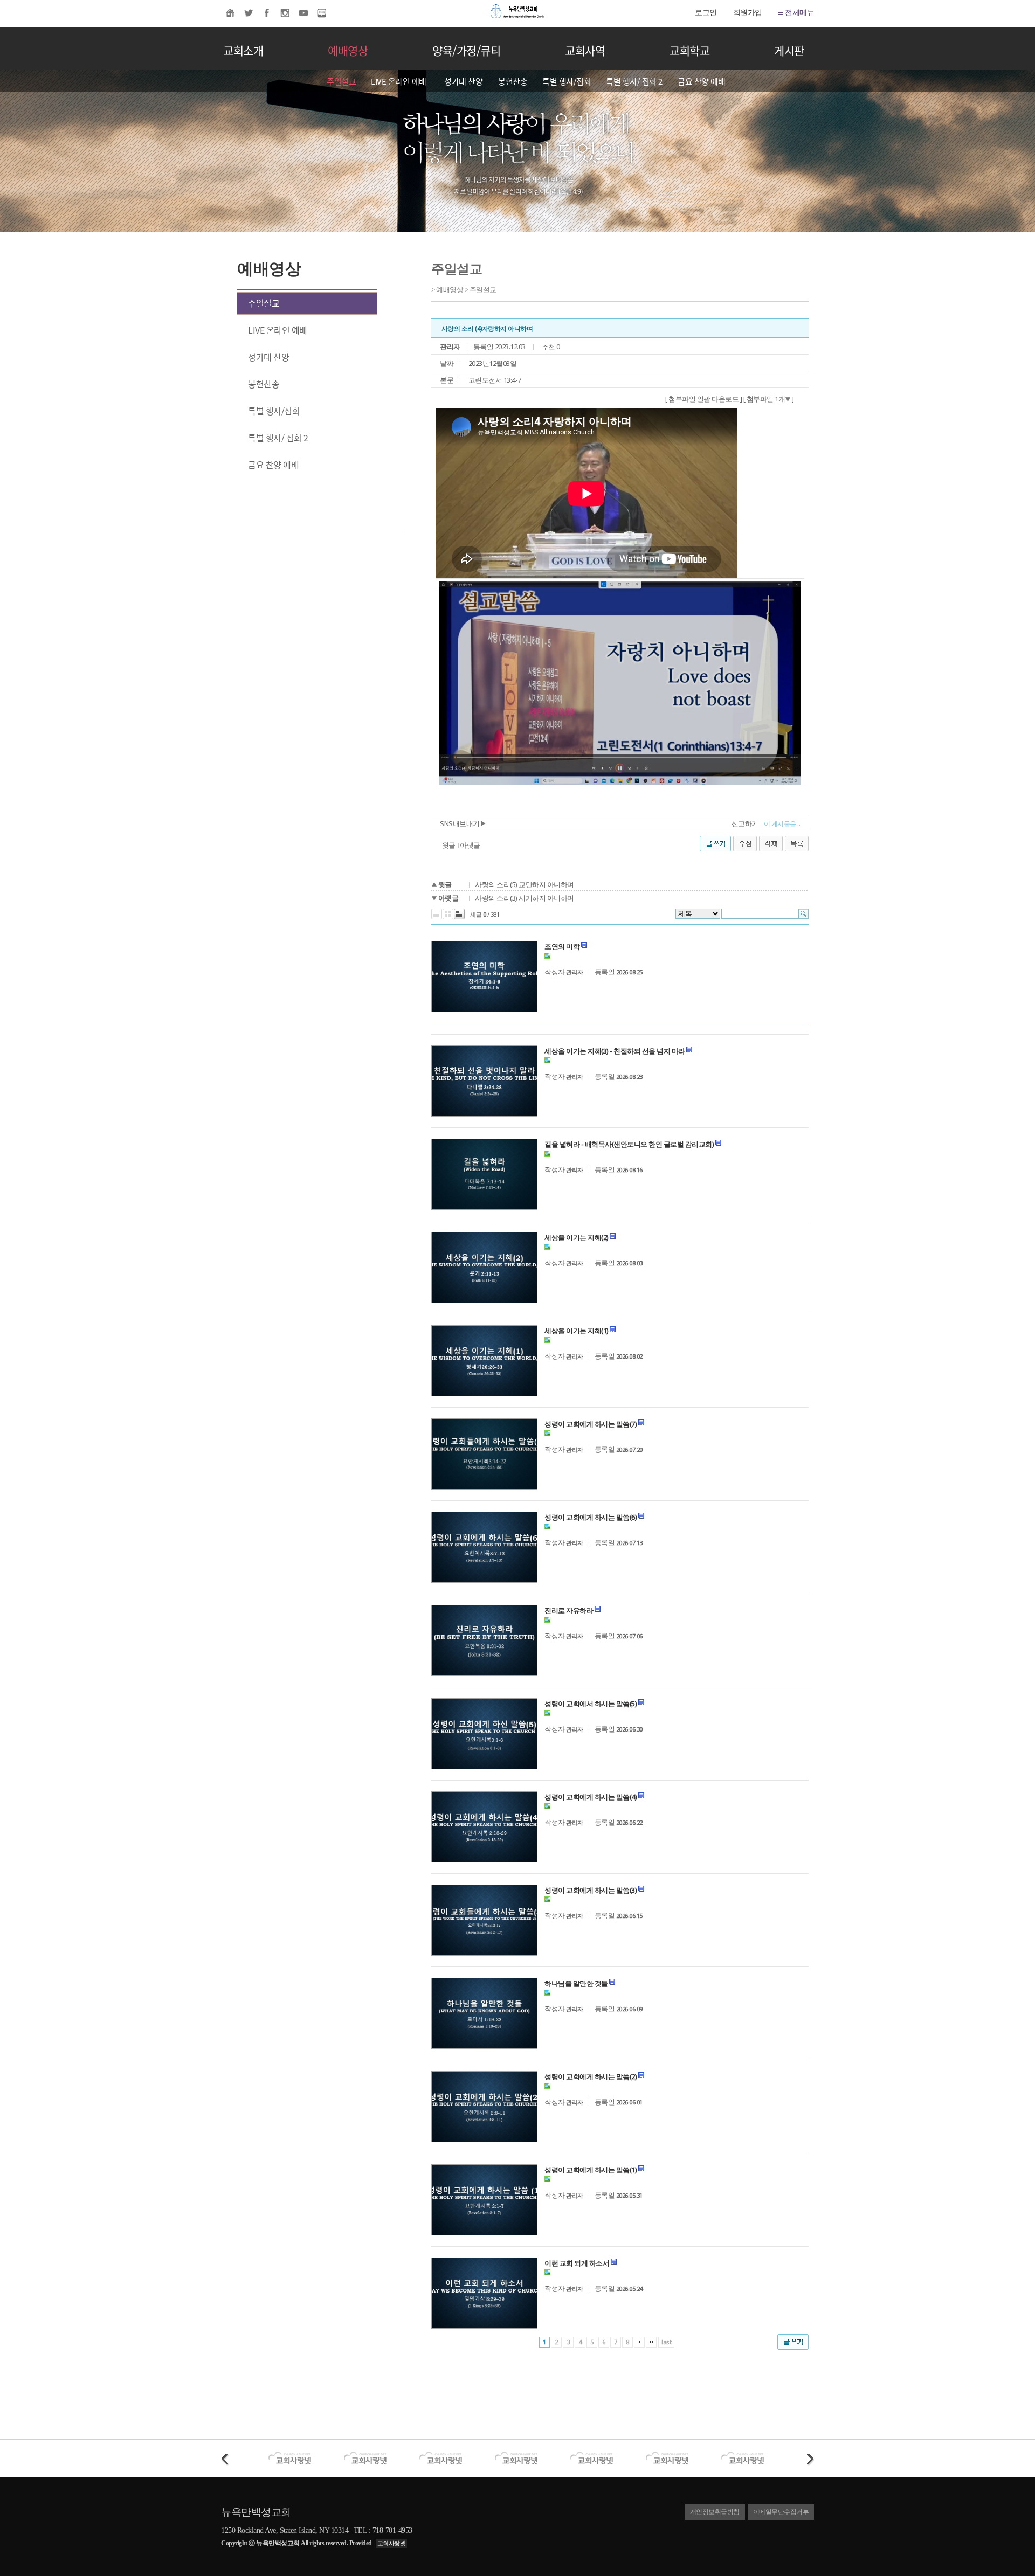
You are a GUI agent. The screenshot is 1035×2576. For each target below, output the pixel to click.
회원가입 (748, 13)
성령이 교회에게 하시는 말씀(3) (591, 1890)
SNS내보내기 (460, 823)
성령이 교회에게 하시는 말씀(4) (591, 1797)
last (666, 2342)
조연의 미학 (562, 946)
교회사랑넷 (392, 2543)
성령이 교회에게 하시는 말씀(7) (591, 1424)
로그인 (706, 13)
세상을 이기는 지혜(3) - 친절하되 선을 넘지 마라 (615, 1051)
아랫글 (470, 845)
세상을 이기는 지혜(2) (577, 1237)
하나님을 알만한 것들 (576, 1983)
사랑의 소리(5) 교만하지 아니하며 (525, 884)
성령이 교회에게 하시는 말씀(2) (591, 2076)
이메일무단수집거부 (781, 2512)
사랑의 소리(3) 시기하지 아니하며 (525, 898)
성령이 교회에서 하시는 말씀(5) (591, 1704)
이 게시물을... (782, 824)
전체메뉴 (799, 13)
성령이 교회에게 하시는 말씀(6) (591, 1517)
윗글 (449, 845)
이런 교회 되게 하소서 (577, 2263)
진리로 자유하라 (569, 1610)
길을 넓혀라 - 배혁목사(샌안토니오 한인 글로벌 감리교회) (629, 1144)
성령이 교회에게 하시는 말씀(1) (591, 2170)
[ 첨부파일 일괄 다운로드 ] (703, 399)
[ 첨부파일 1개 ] (769, 399)
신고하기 (745, 823)
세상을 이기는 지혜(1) (577, 1331)
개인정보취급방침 (715, 2512)
